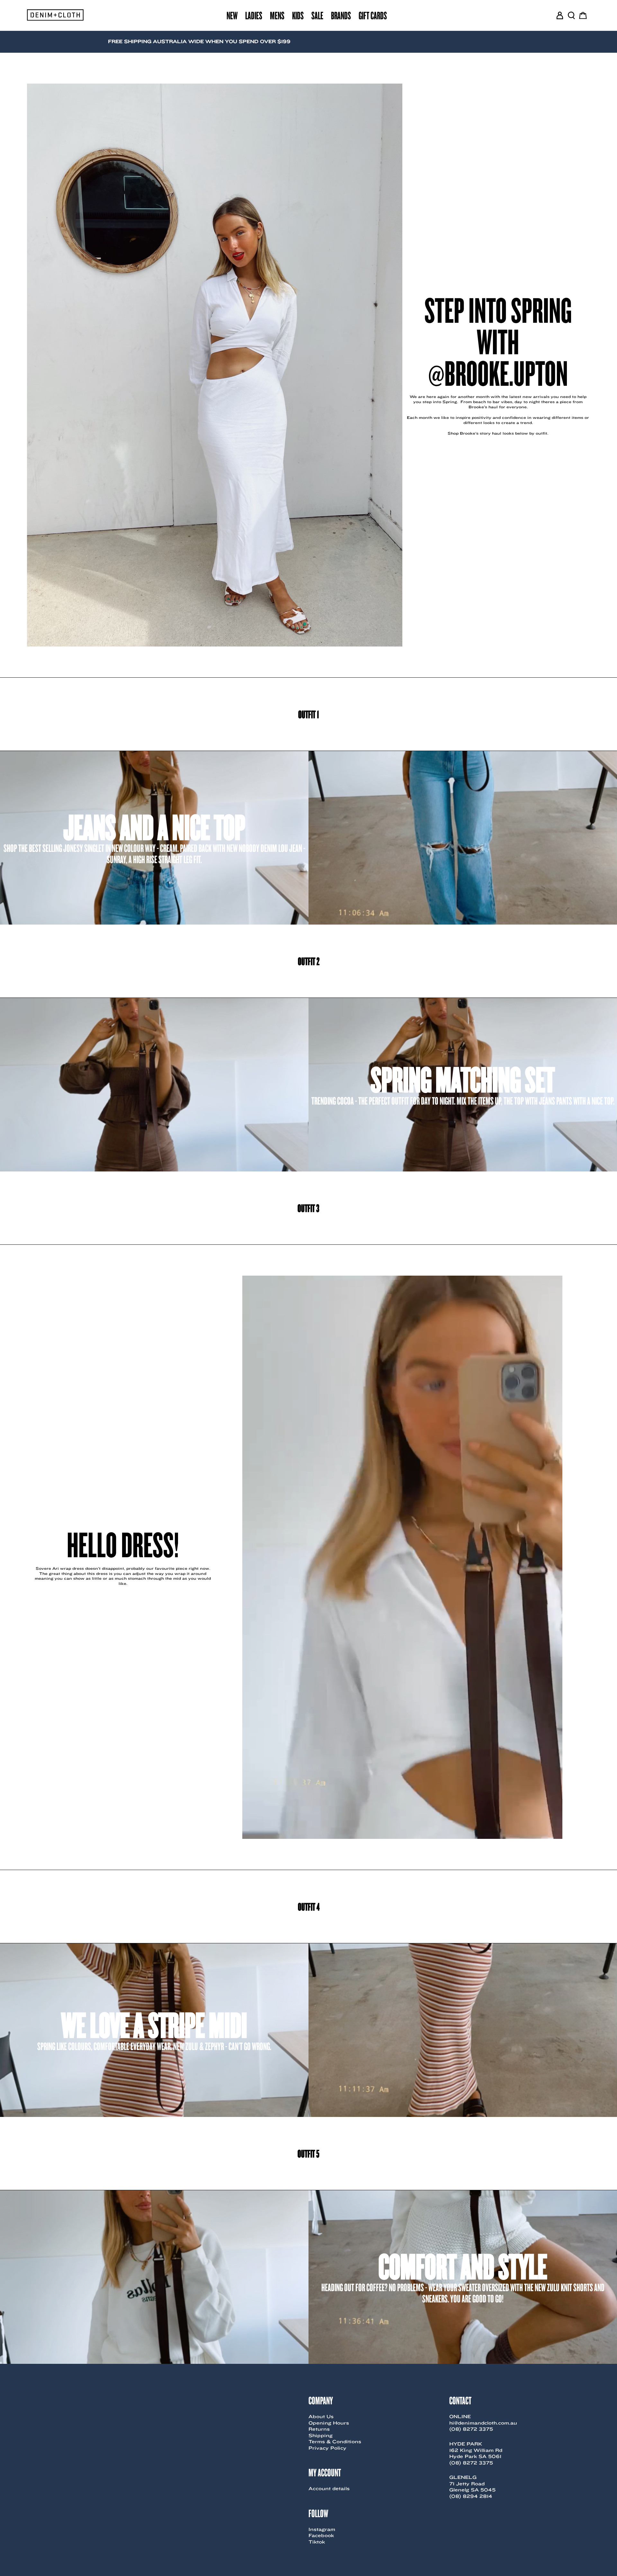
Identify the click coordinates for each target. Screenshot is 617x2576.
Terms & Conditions (335, 2442)
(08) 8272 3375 (471, 2429)
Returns (319, 2429)
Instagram (322, 2529)
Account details (329, 2489)
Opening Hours (329, 2423)
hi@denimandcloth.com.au (483, 2423)
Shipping (321, 2436)
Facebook (321, 2535)
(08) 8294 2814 (471, 2496)
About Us (321, 2417)
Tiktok (317, 2542)
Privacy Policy (327, 2448)
